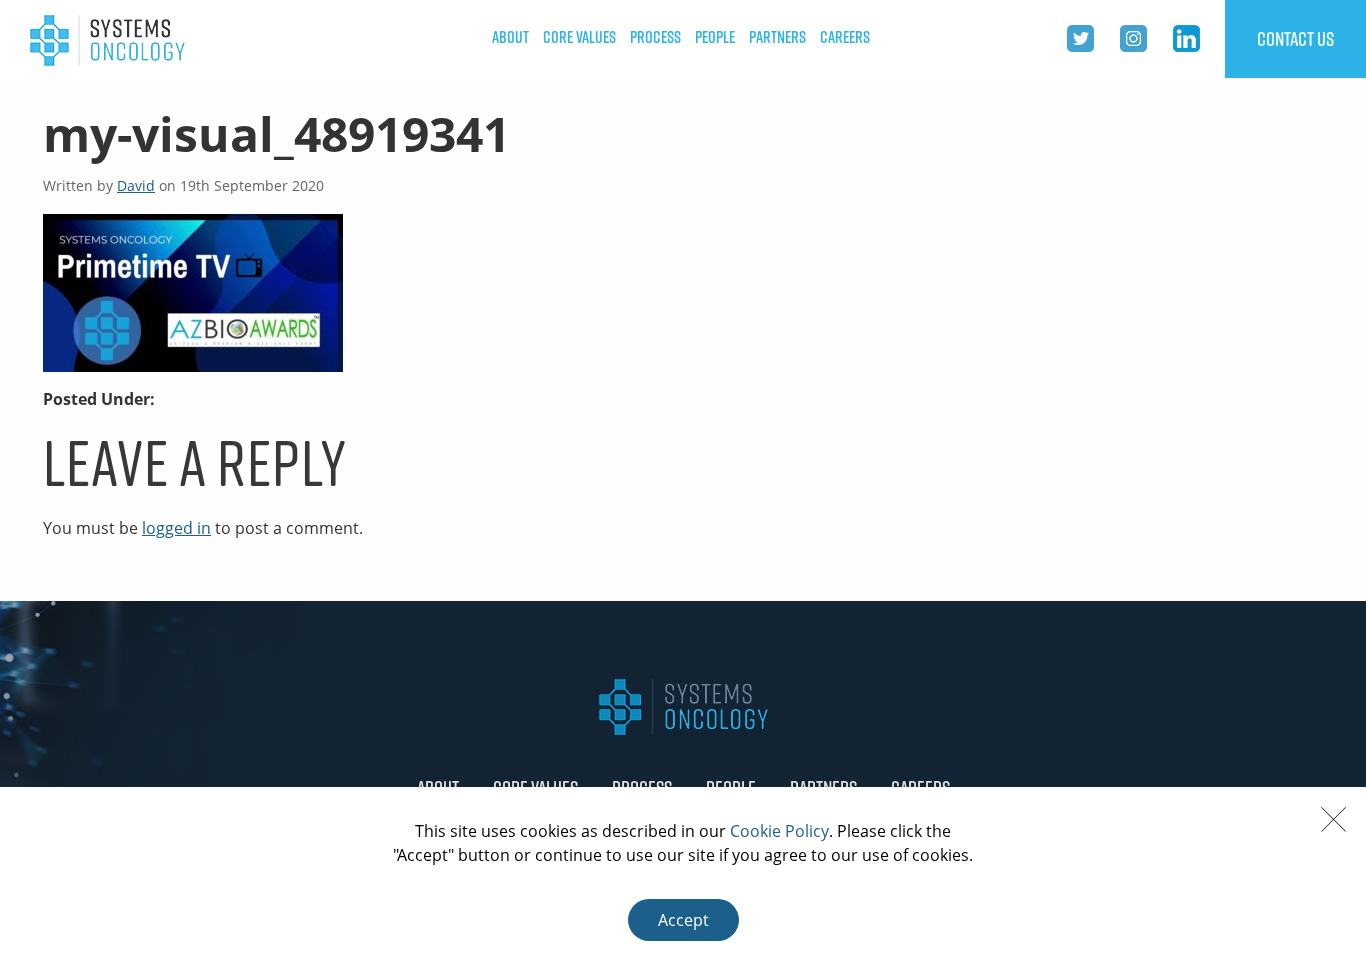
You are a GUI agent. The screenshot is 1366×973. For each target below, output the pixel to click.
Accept (683, 920)
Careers (845, 37)
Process (655, 37)
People (715, 37)
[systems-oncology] (107, 39)
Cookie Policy (779, 831)
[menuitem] (510, 37)
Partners (777, 37)
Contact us (1295, 39)
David (136, 185)
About (510, 37)
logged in (176, 528)
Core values (579, 37)
